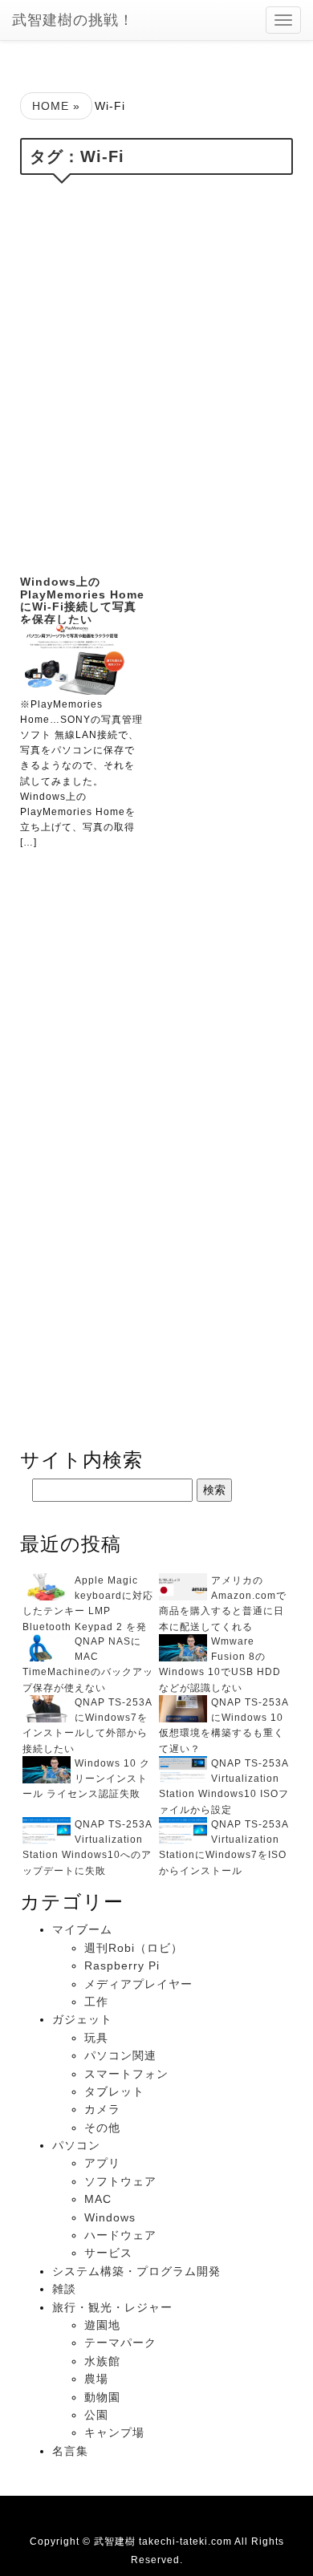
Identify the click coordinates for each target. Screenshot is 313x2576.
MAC (98, 2199)
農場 (96, 2379)
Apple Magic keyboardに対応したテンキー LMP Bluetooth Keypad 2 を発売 (88, 1611)
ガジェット (82, 2019)
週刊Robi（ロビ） (134, 1948)
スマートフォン (126, 2074)
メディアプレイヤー (138, 1984)
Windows (110, 2217)
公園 (96, 2415)
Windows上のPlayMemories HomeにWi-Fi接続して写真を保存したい (82, 600)
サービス (108, 2253)
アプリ (102, 2163)
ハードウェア (120, 2235)
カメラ (102, 2109)
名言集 (70, 2451)
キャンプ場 (114, 2432)
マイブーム (82, 1929)
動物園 (102, 2397)
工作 (96, 2002)
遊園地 (102, 2325)
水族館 (102, 2361)
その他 (102, 2128)
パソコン (76, 2145)
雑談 (64, 2289)
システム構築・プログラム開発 (136, 2271)
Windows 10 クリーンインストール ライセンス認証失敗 (86, 1779)
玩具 (96, 2038)
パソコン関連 (120, 2055)
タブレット (114, 2091)
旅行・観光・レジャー (112, 2307)
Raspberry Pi (122, 1965)
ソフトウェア (120, 2181)
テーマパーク (120, 2343)
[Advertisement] (156, 371)
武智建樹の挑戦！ (73, 20)
